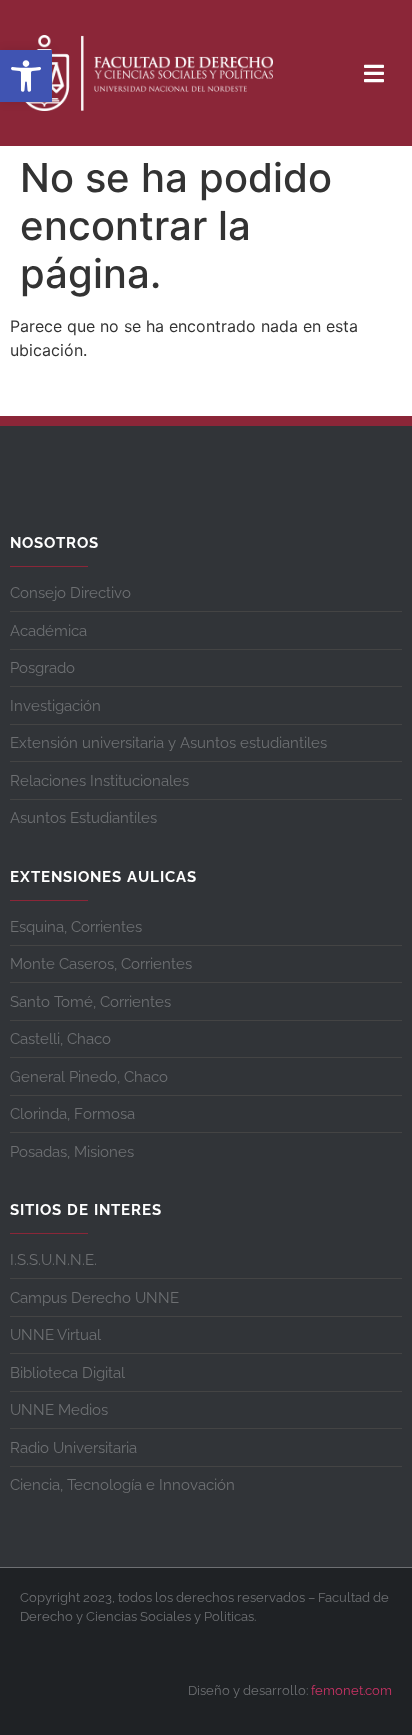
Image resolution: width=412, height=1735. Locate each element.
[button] (26, 76)
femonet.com (351, 1690)
